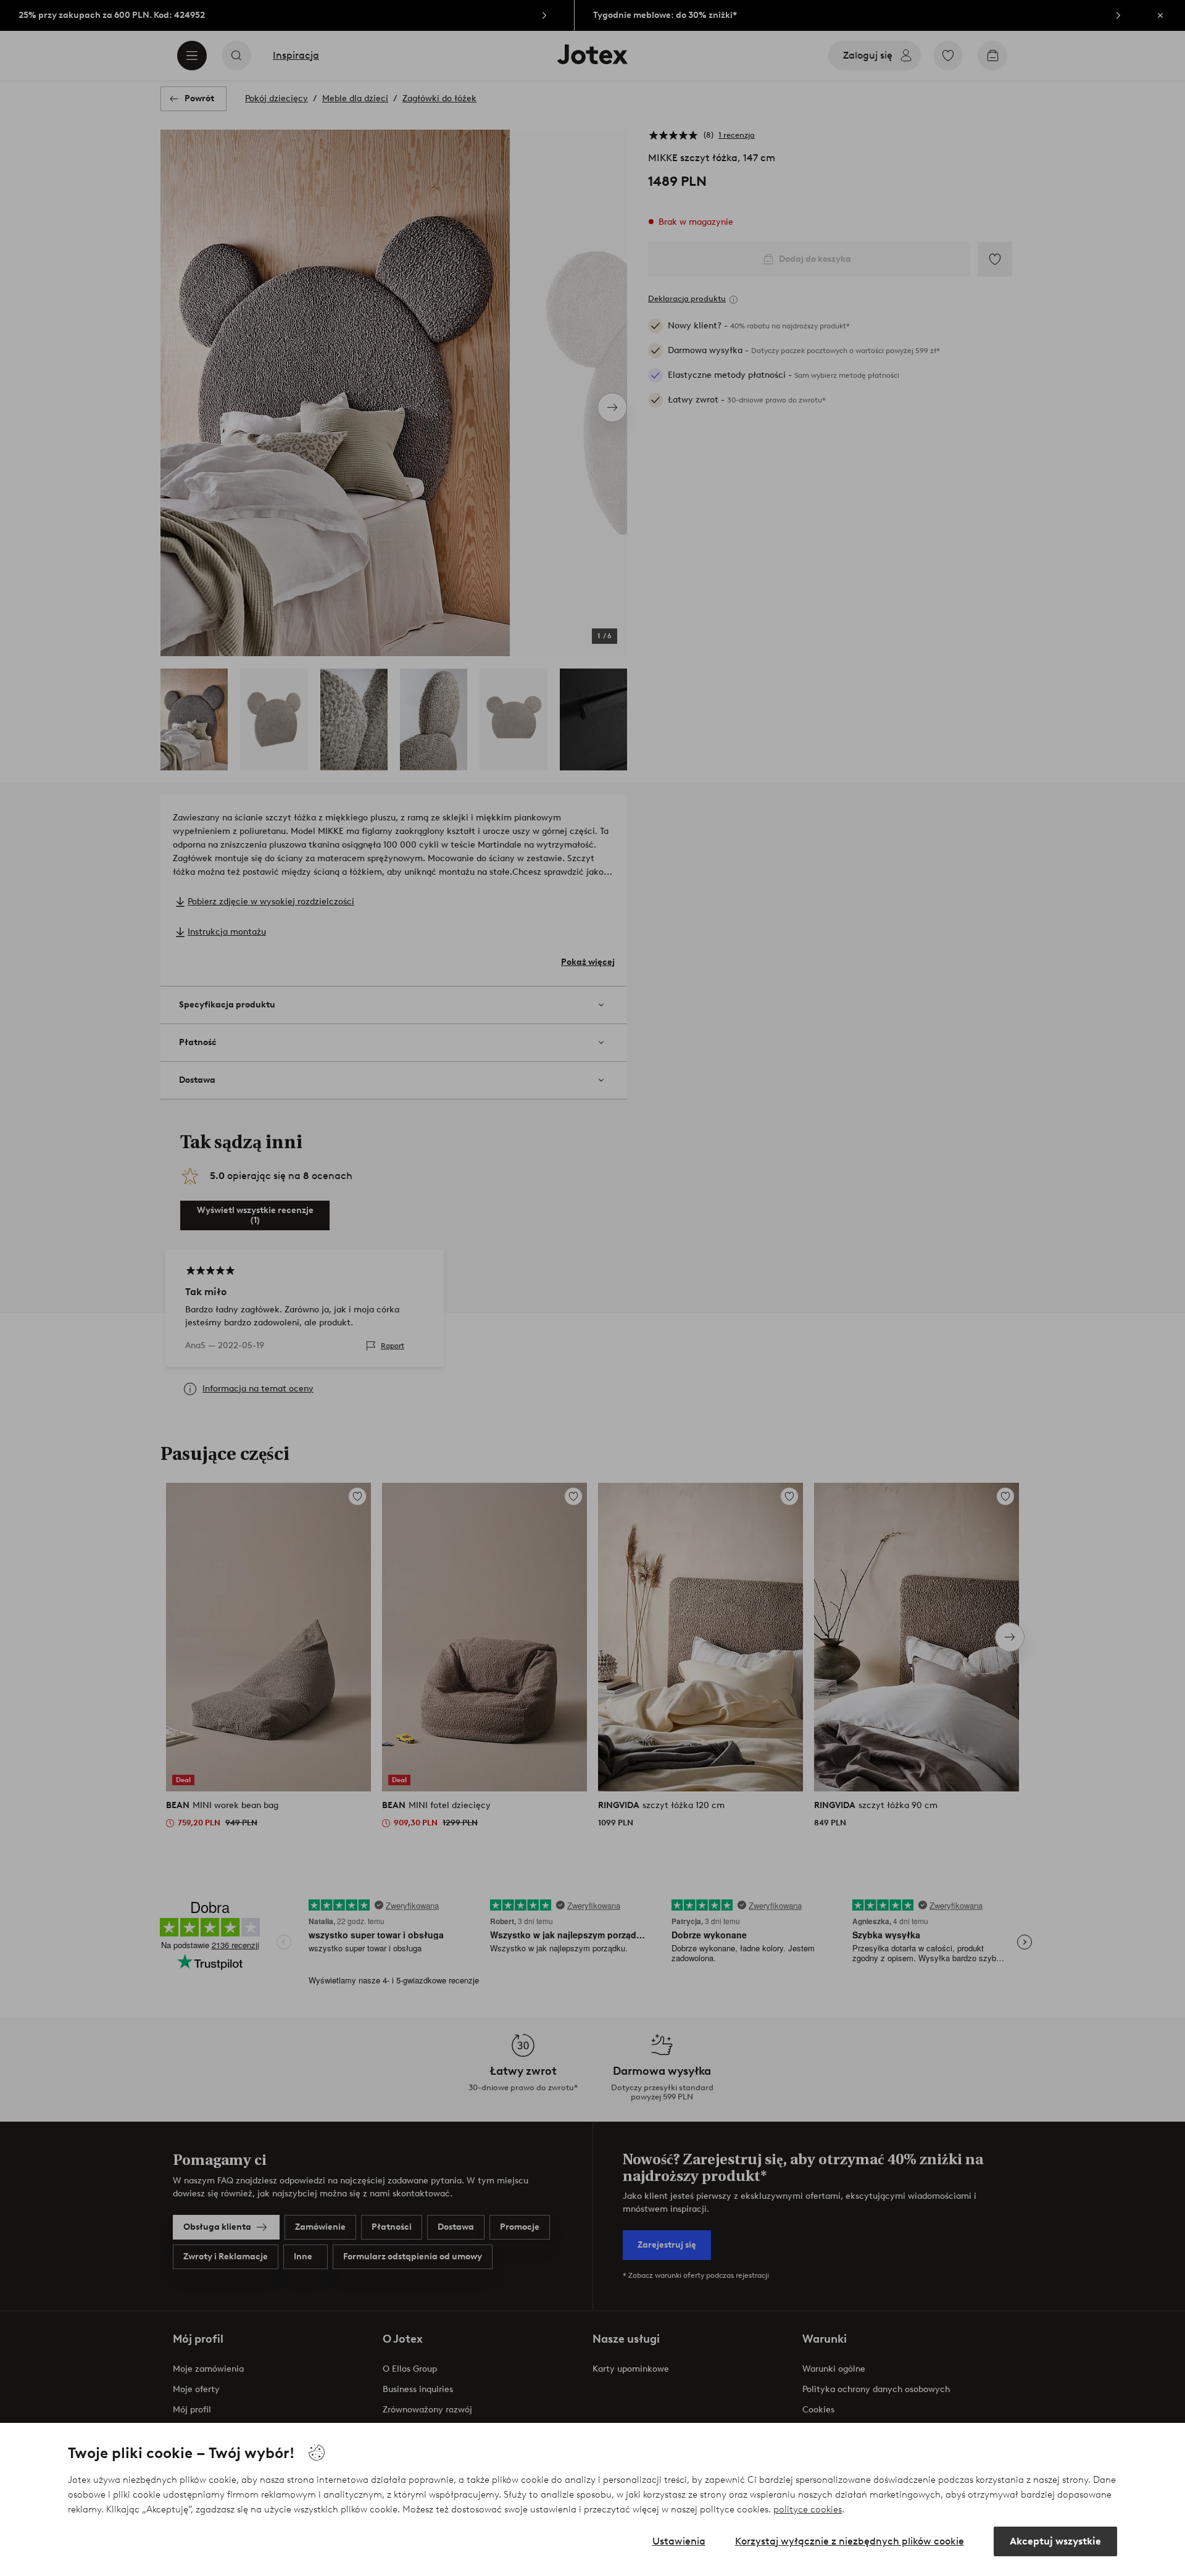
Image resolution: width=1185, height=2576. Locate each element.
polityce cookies (808, 2509)
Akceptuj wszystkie (1055, 2541)
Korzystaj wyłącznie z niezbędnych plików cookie (850, 2541)
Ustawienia (679, 2541)
